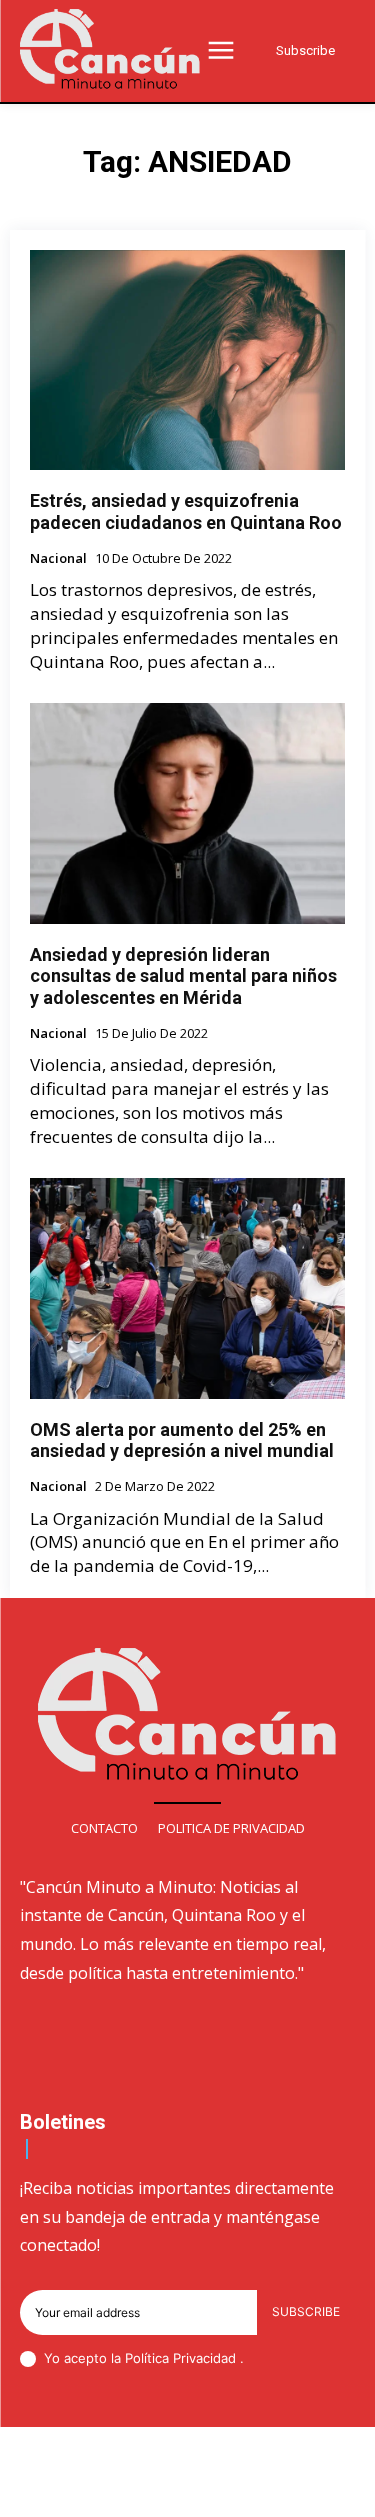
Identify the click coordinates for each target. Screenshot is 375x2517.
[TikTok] (164, 2489)
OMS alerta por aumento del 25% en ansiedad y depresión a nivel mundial (182, 1440)
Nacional (58, 559)
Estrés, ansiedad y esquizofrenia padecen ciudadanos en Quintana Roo (186, 511)
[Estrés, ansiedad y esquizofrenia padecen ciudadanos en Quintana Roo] (187, 360)
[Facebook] (69, 2489)
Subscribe (306, 2311)
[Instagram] (117, 2489)
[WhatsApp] (307, 2489)
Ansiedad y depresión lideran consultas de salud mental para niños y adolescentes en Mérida (183, 976)
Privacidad (206, 2358)
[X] (259, 2489)
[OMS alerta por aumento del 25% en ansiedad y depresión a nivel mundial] (187, 1288)
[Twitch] (212, 2489)
